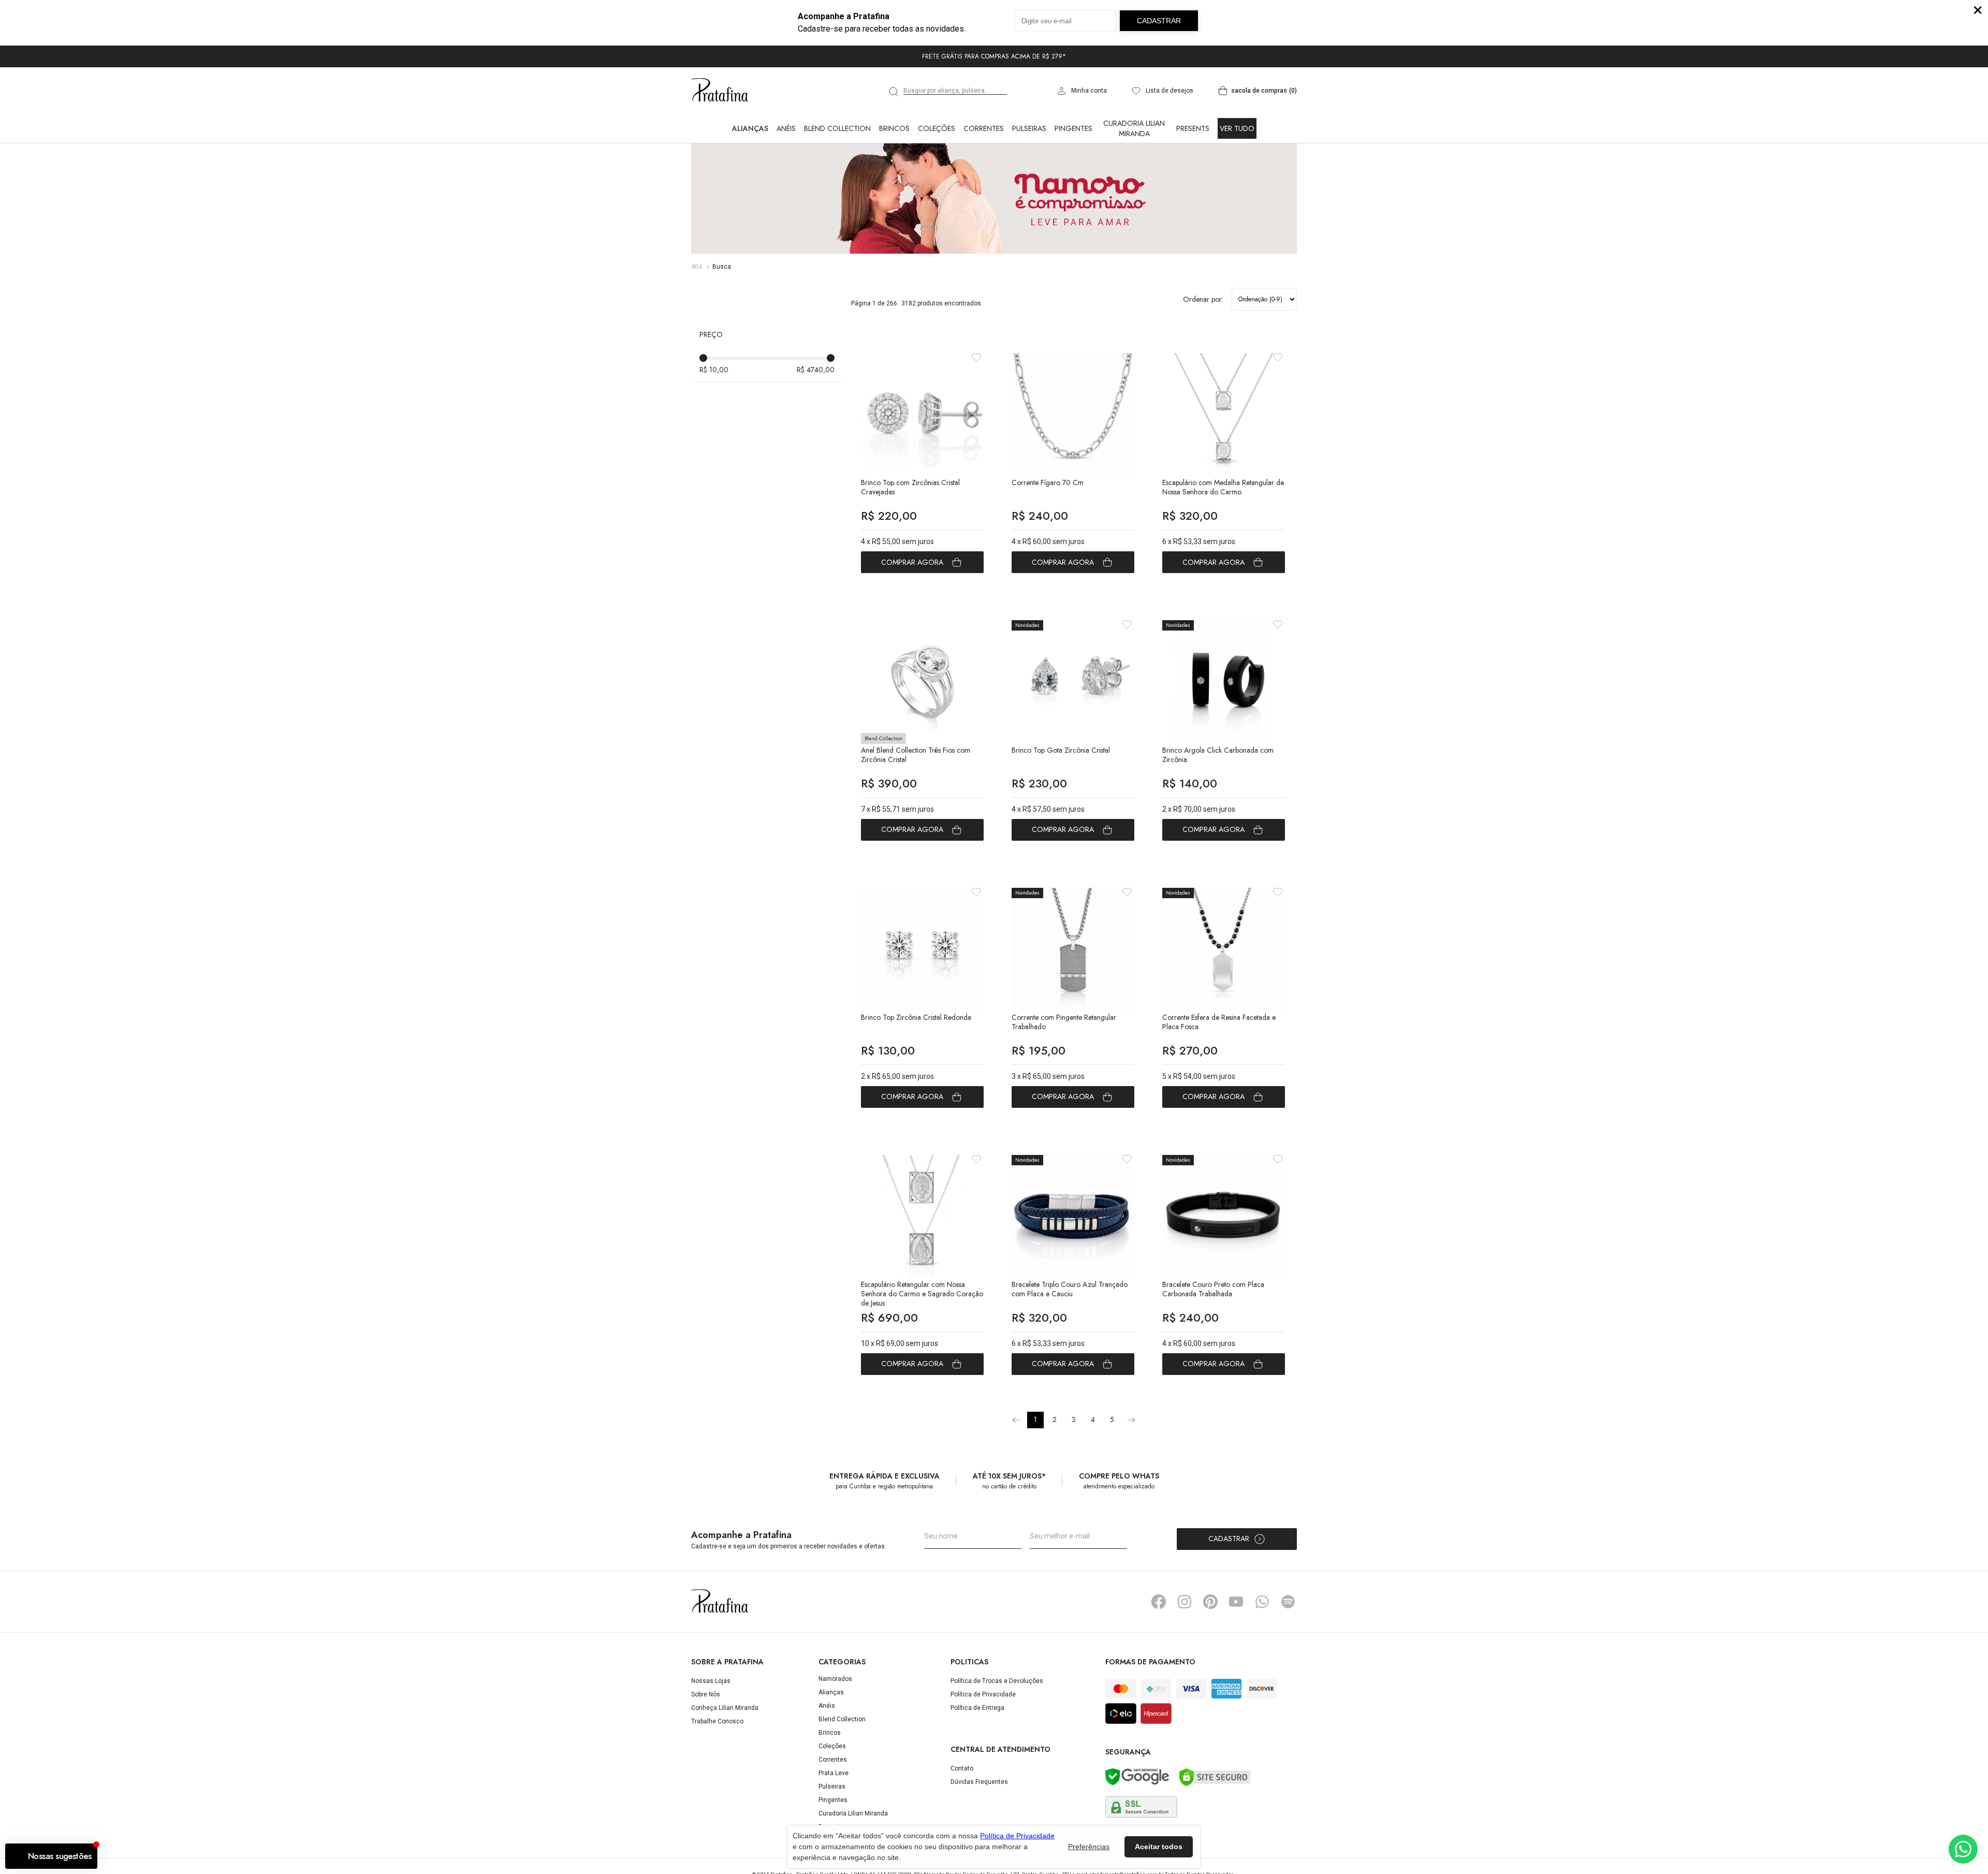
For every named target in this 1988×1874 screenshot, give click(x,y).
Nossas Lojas (711, 1681)
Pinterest (1210, 1602)
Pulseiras (1029, 128)
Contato (962, 1768)
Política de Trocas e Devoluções (997, 1681)
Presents (1193, 128)
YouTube (1236, 1602)
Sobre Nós (706, 1694)
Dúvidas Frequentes (979, 1782)
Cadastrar (1229, 1539)
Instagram (1185, 1602)
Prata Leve (834, 1773)
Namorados (835, 1679)
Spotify (1288, 1602)
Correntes (984, 128)
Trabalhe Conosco (717, 1721)
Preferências (1089, 1847)
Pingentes (1073, 128)
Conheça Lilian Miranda (725, 1708)
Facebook (1159, 1602)
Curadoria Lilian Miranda (1134, 128)
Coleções (937, 128)
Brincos (894, 128)
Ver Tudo (1237, 128)
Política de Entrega (977, 1708)
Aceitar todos (1159, 1847)
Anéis (786, 128)
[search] (894, 92)
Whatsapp (1262, 1602)
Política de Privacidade (983, 1694)
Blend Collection (837, 128)
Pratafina (720, 91)
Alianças (750, 128)
